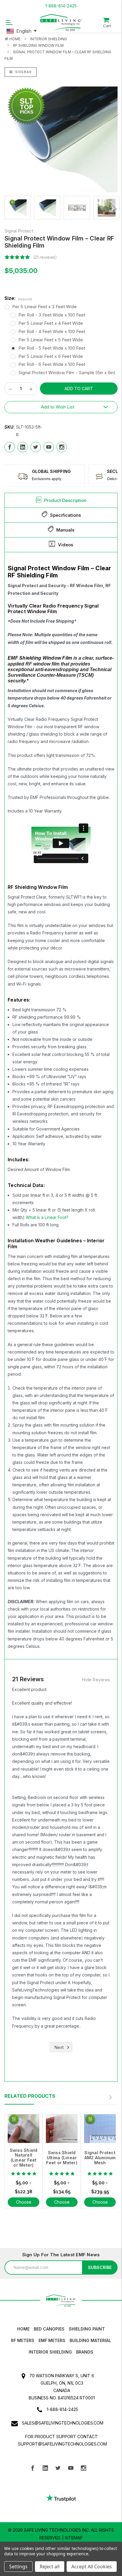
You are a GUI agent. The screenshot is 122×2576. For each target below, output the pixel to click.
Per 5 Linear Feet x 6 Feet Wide (51, 356)
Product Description (65, 500)
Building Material (90, 2340)
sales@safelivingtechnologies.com (63, 2423)
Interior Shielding (49, 39)
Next (113, 209)
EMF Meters (52, 2340)
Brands (85, 2352)
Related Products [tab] (30, 2096)
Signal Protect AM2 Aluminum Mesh (100, 2158)
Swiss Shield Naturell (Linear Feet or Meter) (24, 2158)
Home (15, 39)
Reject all (50, 2567)
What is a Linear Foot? (47, 1217)
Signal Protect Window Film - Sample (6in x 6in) (67, 373)
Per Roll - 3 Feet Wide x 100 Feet (52, 315)
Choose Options (24, 2206)
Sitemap (74, 2538)
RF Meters (23, 2340)
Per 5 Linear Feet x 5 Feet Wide (51, 340)
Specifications (65, 515)
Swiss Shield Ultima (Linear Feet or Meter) (62, 2158)
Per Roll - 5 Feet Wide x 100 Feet (52, 348)
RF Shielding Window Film (38, 45)
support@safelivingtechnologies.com (62, 2444)
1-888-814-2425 (61, 6)
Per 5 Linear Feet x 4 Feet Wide (51, 323)
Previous (9, 209)
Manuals (65, 530)
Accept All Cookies (92, 2567)
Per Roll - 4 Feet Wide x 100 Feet (52, 331)
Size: (18, 298)
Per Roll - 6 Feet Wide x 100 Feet (52, 364)
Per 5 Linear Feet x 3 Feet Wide (44, 307)
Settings (18, 2567)
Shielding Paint (87, 2329)
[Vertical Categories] (9, 22)
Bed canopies (49, 2329)
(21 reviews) (45, 257)
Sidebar (23, 72)
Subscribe (100, 2267)
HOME (23, 2329)
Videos (66, 545)
